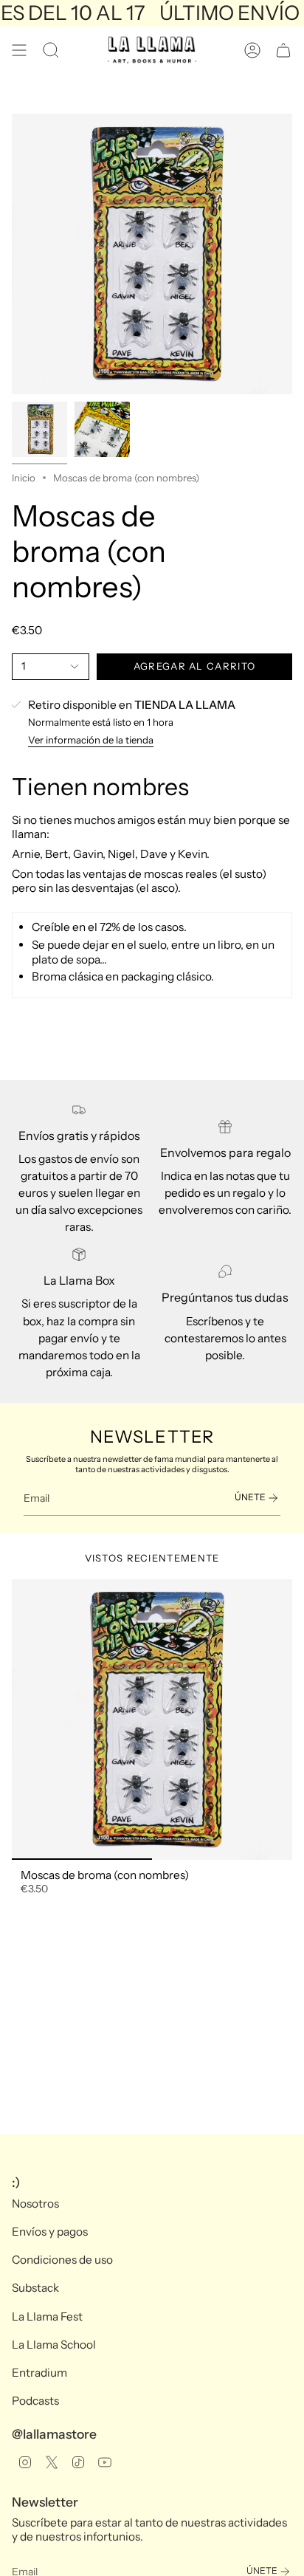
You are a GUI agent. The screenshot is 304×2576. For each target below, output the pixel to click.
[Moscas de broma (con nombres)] (152, 1720)
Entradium (39, 2373)
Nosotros (35, 2204)
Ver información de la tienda (91, 740)
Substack (35, 2288)
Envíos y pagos (50, 2232)
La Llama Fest (47, 2316)
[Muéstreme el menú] (19, 50)
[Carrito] (283, 50)
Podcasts (35, 2401)
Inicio (24, 478)
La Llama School (54, 2345)
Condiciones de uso (62, 2260)
